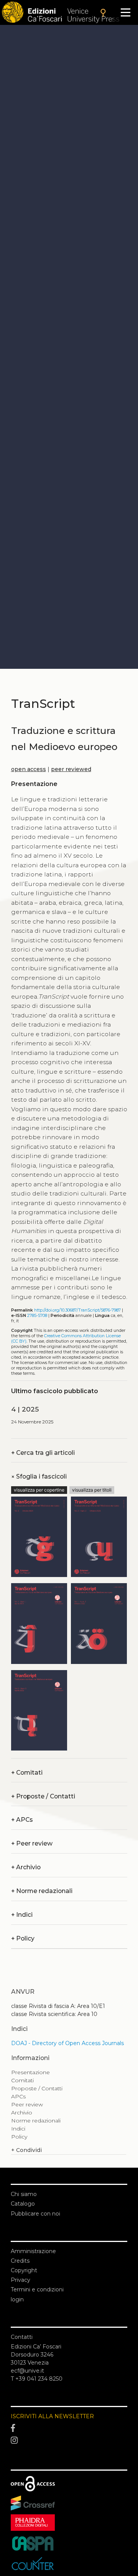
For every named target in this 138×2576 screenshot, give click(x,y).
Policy (23, 1938)
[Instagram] (69, 2440)
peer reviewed (71, 769)
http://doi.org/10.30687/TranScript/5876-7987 (77, 1310)
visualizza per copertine (39, 1490)
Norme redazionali (42, 1891)
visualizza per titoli (92, 1490)
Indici (22, 1915)
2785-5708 (37, 1316)
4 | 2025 (25, 1409)
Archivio (26, 1867)
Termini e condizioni (37, 2289)
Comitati (27, 1773)
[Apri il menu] (126, 12)
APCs (22, 1820)
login (17, 2299)
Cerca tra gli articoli (43, 1453)
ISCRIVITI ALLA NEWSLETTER (52, 2416)
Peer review (32, 1843)
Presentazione (30, 2072)
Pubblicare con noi (35, 2214)
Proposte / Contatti (43, 1796)
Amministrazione (33, 2251)
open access (29, 769)
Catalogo (23, 2204)
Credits (20, 2261)
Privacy (21, 2280)
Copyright (24, 2270)
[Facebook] (69, 2428)
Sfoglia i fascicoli (39, 1476)
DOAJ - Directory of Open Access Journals (67, 2043)
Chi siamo (24, 2194)
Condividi (26, 2150)
